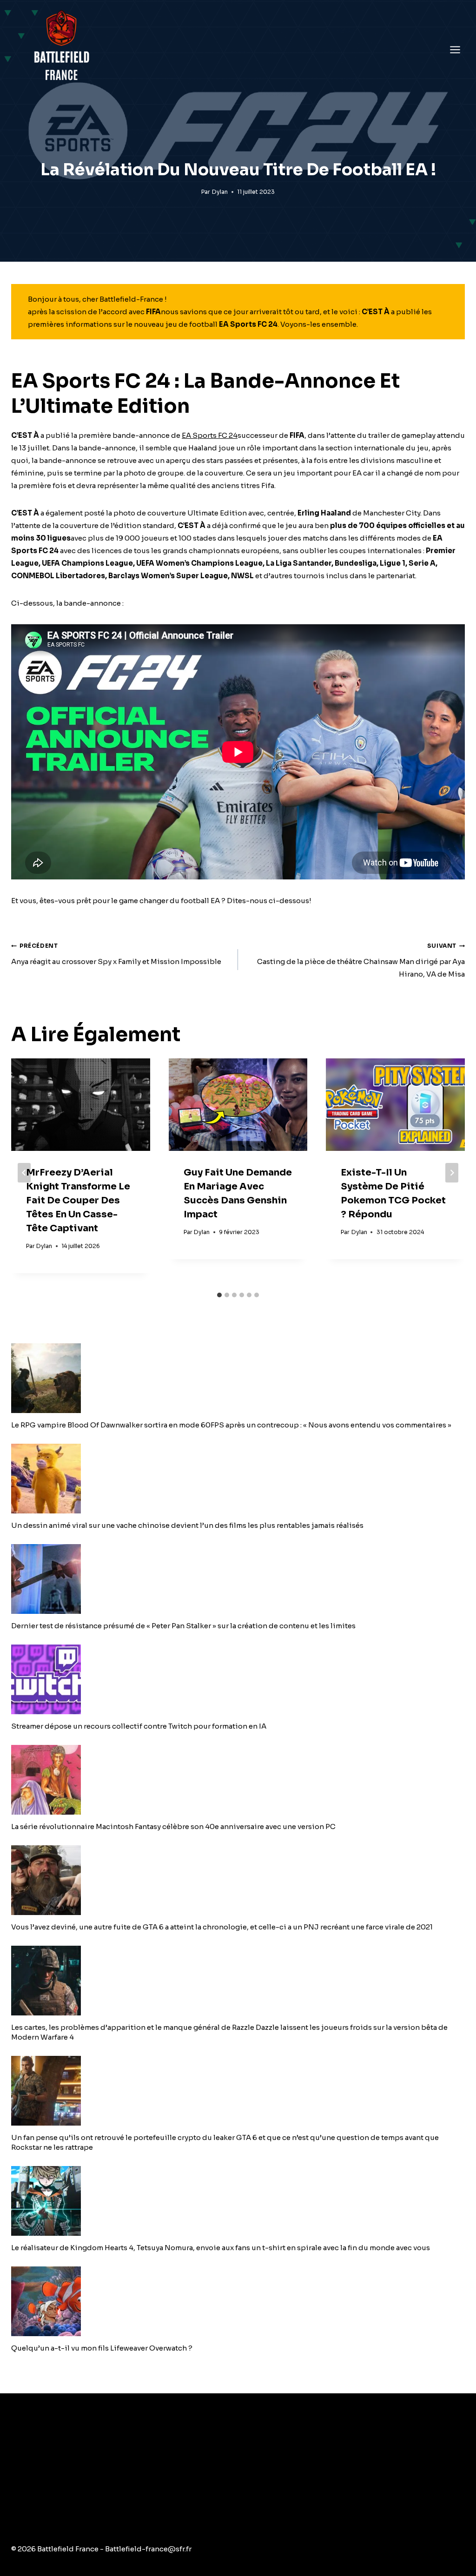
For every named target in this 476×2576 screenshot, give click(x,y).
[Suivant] (452, 1173)
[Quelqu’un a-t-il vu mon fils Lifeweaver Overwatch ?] (238, 2301)
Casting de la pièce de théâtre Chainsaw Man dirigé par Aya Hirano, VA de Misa (361, 960)
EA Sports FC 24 (210, 435)
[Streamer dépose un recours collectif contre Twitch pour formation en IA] (238, 1679)
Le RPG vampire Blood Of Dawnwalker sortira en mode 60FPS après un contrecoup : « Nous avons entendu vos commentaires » (231, 1425)
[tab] (219, 1295)
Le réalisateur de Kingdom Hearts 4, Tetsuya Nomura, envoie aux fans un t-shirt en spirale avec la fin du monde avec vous (221, 2248)
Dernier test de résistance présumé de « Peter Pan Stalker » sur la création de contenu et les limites (183, 1626)
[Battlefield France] (61, 50)
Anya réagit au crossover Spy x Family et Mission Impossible (116, 954)
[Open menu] (455, 50)
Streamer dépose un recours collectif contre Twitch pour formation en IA (139, 1726)
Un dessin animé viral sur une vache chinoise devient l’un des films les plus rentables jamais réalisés (187, 1525)
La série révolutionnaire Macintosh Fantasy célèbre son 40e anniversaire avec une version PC (173, 1826)
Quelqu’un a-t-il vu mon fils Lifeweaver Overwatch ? (102, 2348)
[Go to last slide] (24, 1173)
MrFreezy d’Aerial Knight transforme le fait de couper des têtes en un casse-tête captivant (78, 1200)
